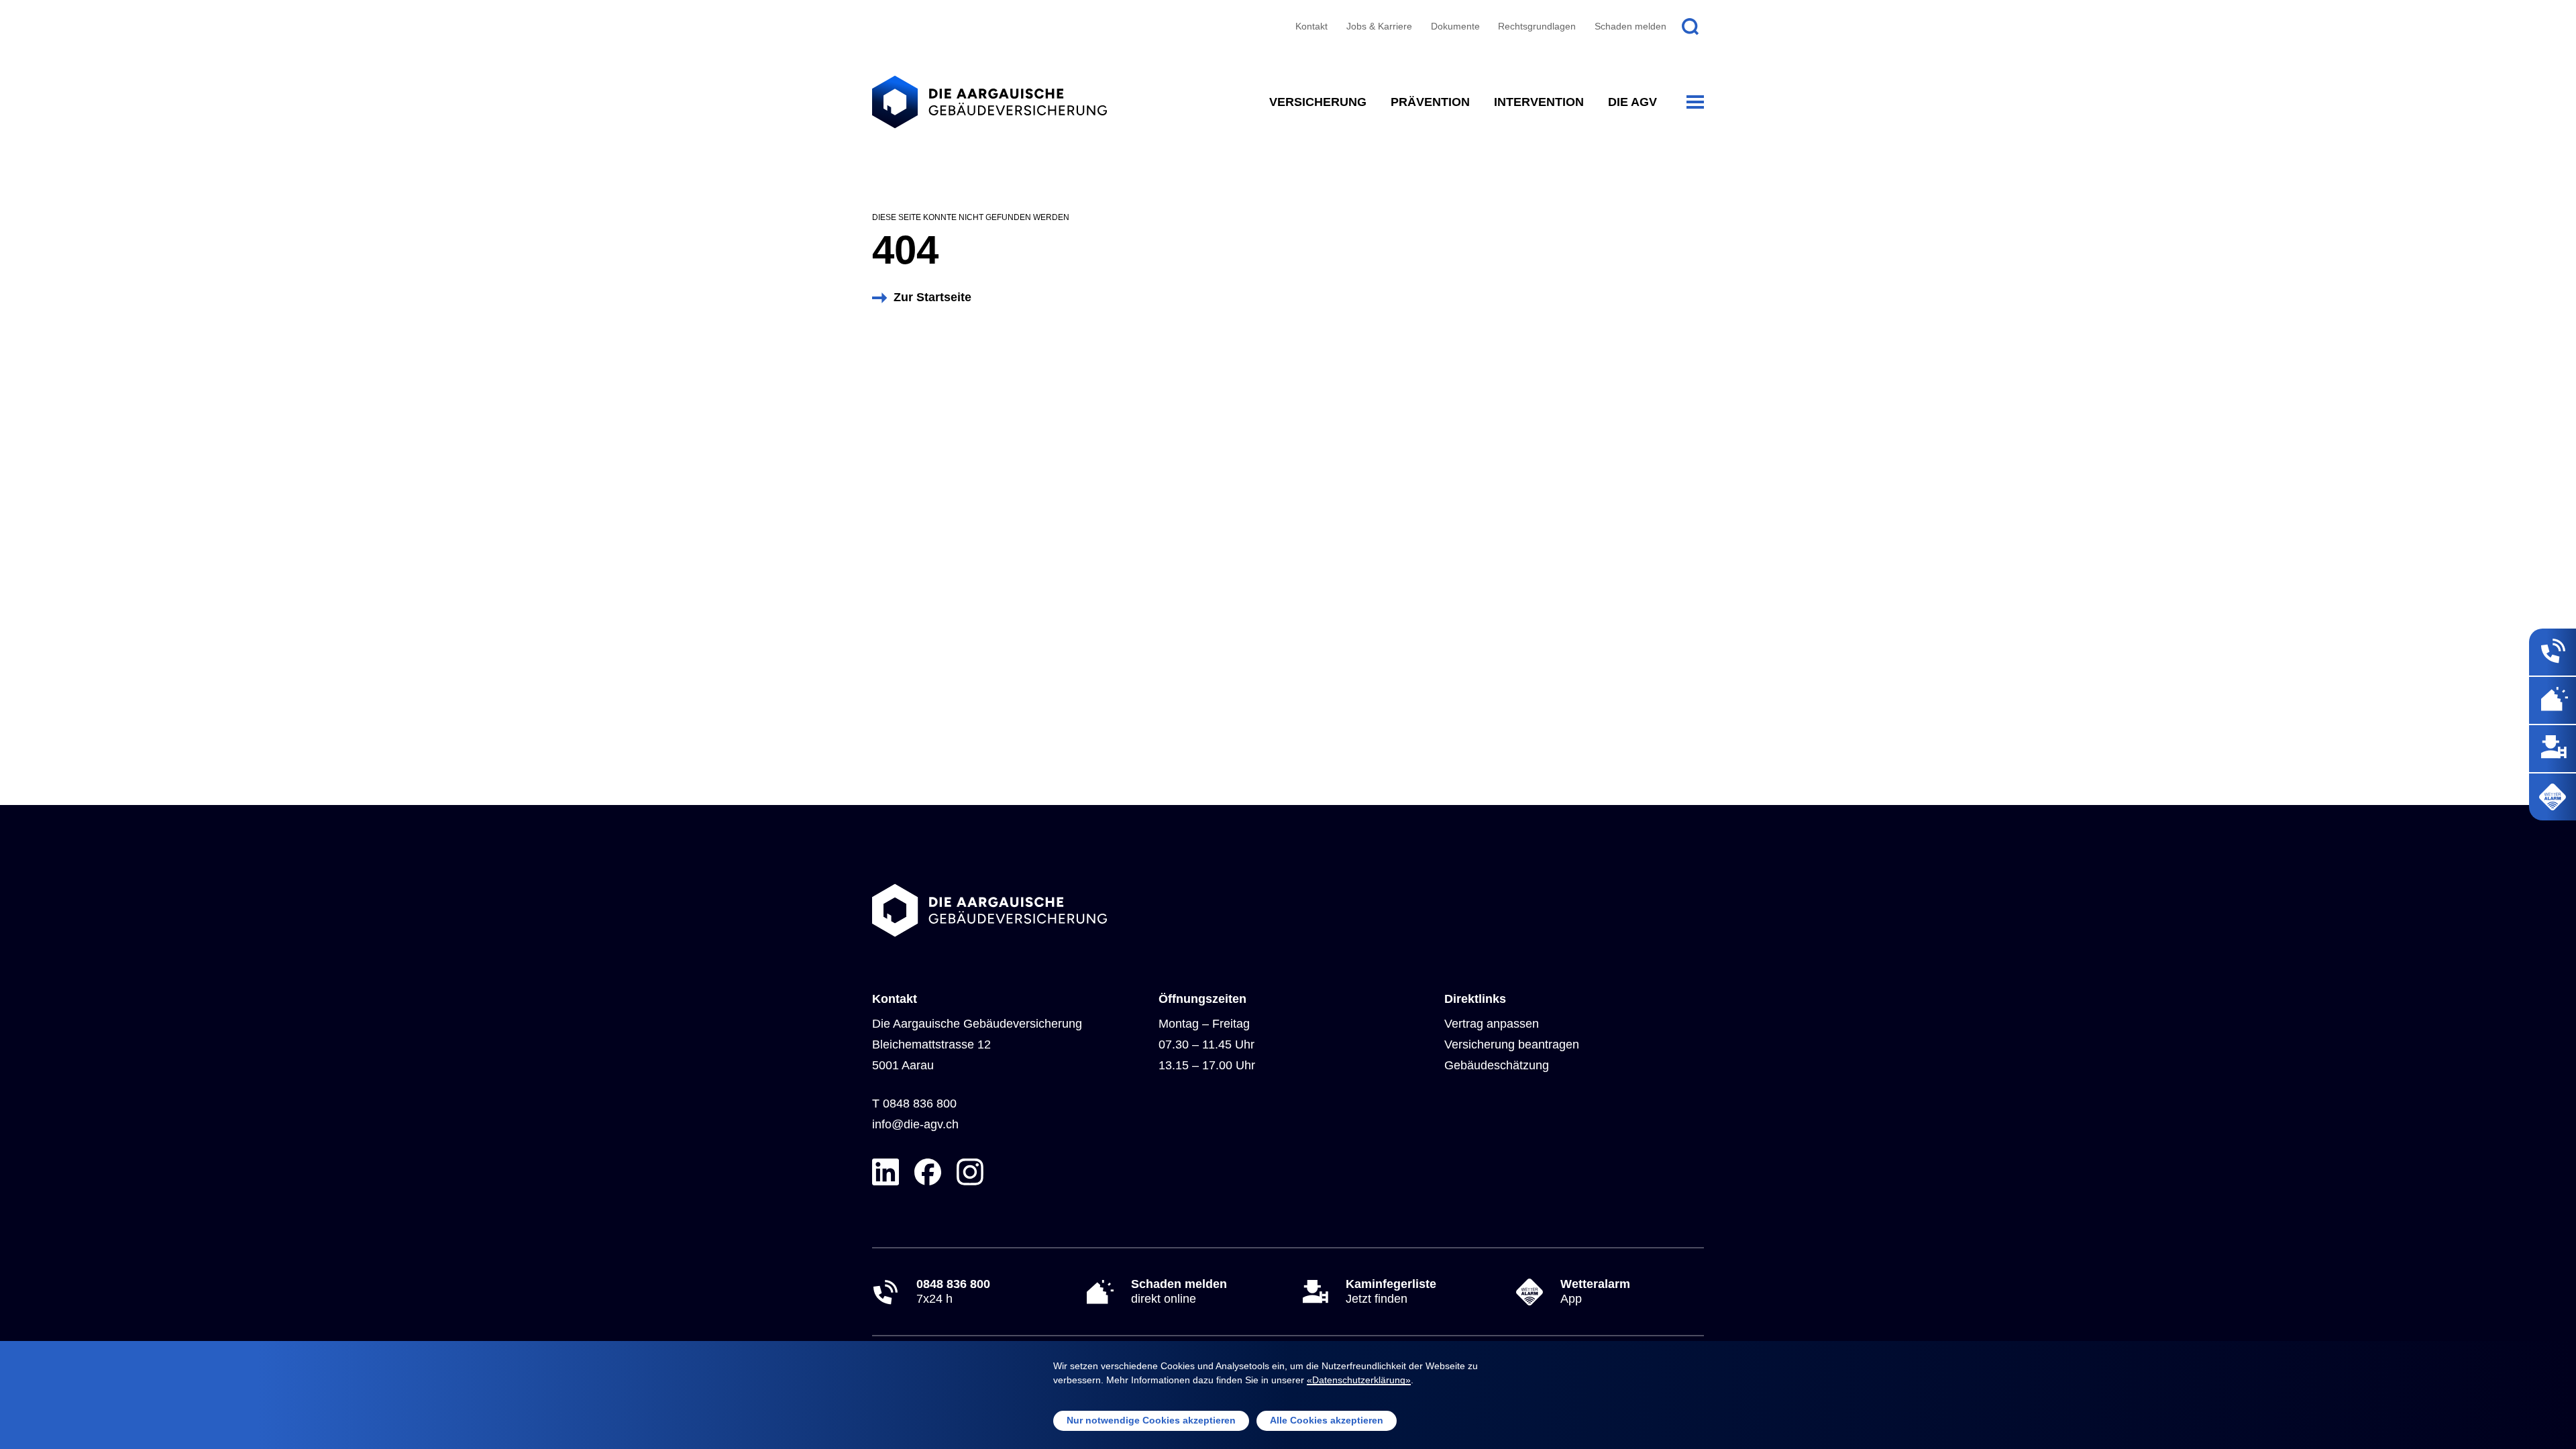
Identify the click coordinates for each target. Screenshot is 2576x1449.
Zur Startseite (932, 297)
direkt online (1179, 1291)
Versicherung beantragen (1512, 1044)
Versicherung (1318, 102)
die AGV (1632, 102)
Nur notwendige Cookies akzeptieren (1151, 1420)
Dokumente (1455, 26)
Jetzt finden (1391, 1291)
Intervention (1539, 102)
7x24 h (953, 1291)
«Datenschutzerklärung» (1359, 1380)
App (1595, 1291)
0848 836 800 (920, 1104)
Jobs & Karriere (1379, 26)
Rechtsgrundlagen (1537, 26)
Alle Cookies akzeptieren (1327, 1420)
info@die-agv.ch (915, 1124)
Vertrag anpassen (1492, 1024)
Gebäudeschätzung (1497, 1065)
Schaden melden (1630, 26)
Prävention (1430, 102)
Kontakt (1311, 26)
